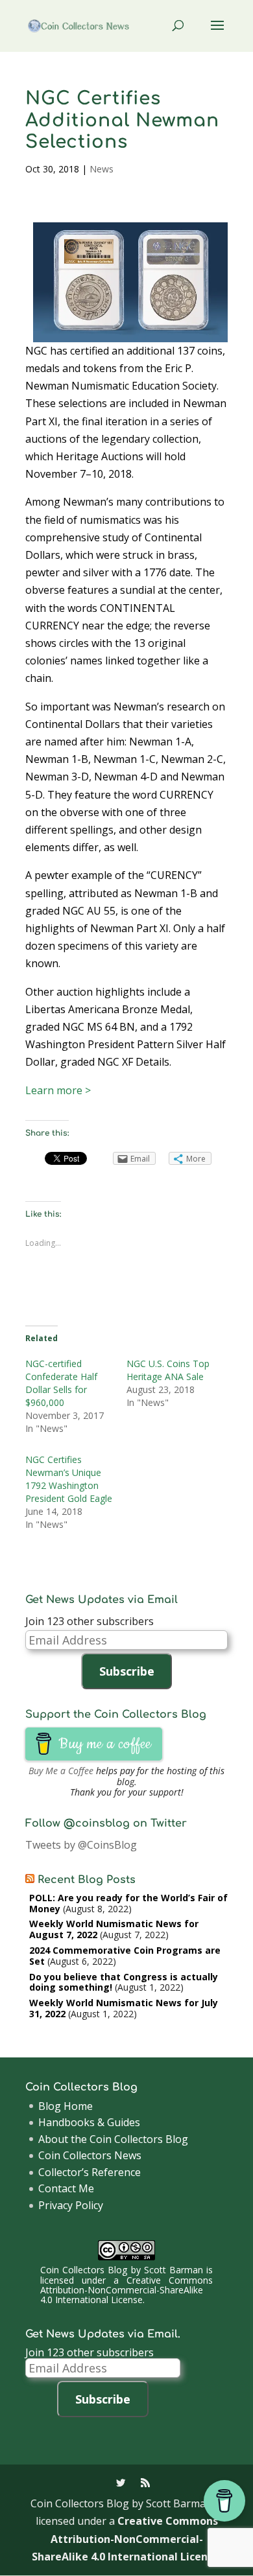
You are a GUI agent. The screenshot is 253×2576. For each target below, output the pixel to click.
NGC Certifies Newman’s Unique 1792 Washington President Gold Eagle (69, 1479)
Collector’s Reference (90, 2172)
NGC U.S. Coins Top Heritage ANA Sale (168, 1370)
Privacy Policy (71, 2205)
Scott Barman (174, 2270)
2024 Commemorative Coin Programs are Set (125, 1956)
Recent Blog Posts (87, 1880)
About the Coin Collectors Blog (113, 2139)
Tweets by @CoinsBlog (81, 1845)
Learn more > (58, 1090)
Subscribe (127, 1671)
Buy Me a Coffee (61, 1771)
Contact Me (66, 2188)
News (102, 169)
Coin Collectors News (90, 2155)
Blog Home (66, 2106)
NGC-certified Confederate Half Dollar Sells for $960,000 (61, 1383)
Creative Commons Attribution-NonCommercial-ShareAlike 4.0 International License (126, 2290)
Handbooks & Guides (89, 2122)
